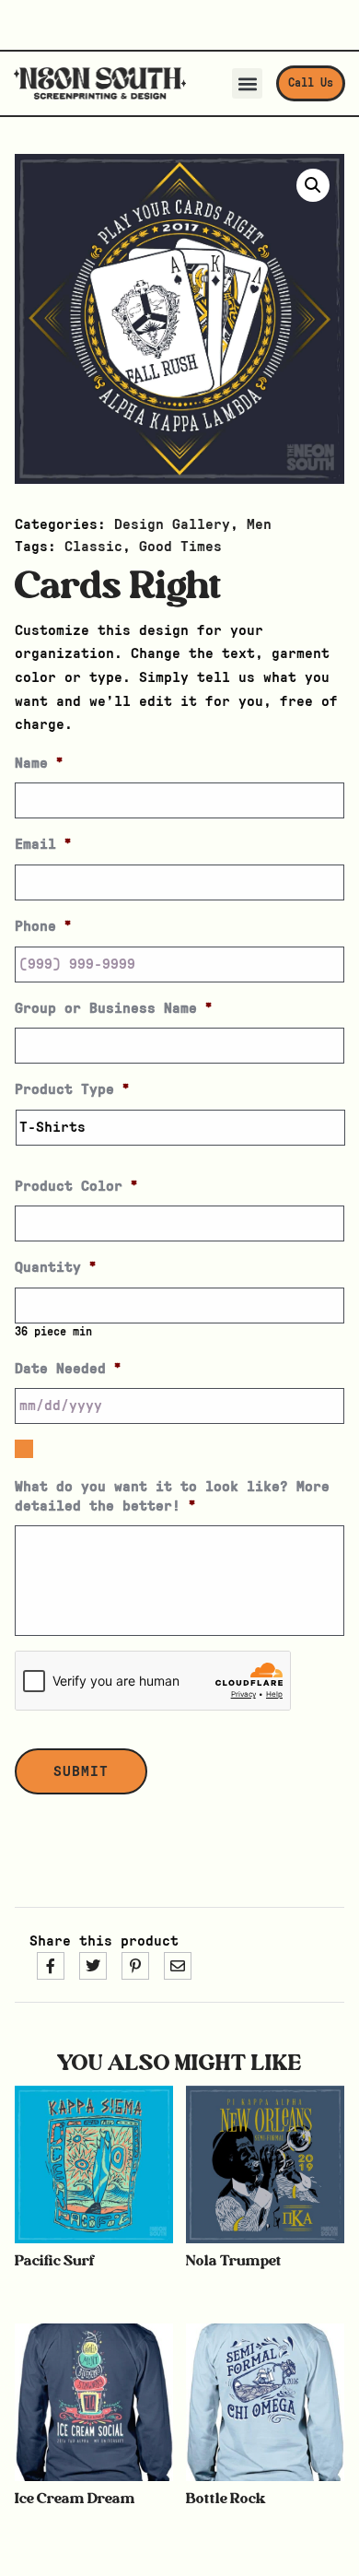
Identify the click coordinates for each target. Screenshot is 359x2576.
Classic (93, 547)
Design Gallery (172, 524)
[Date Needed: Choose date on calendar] (24, 1449)
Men (259, 524)
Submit (81, 1771)
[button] (247, 83)
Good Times (180, 547)
